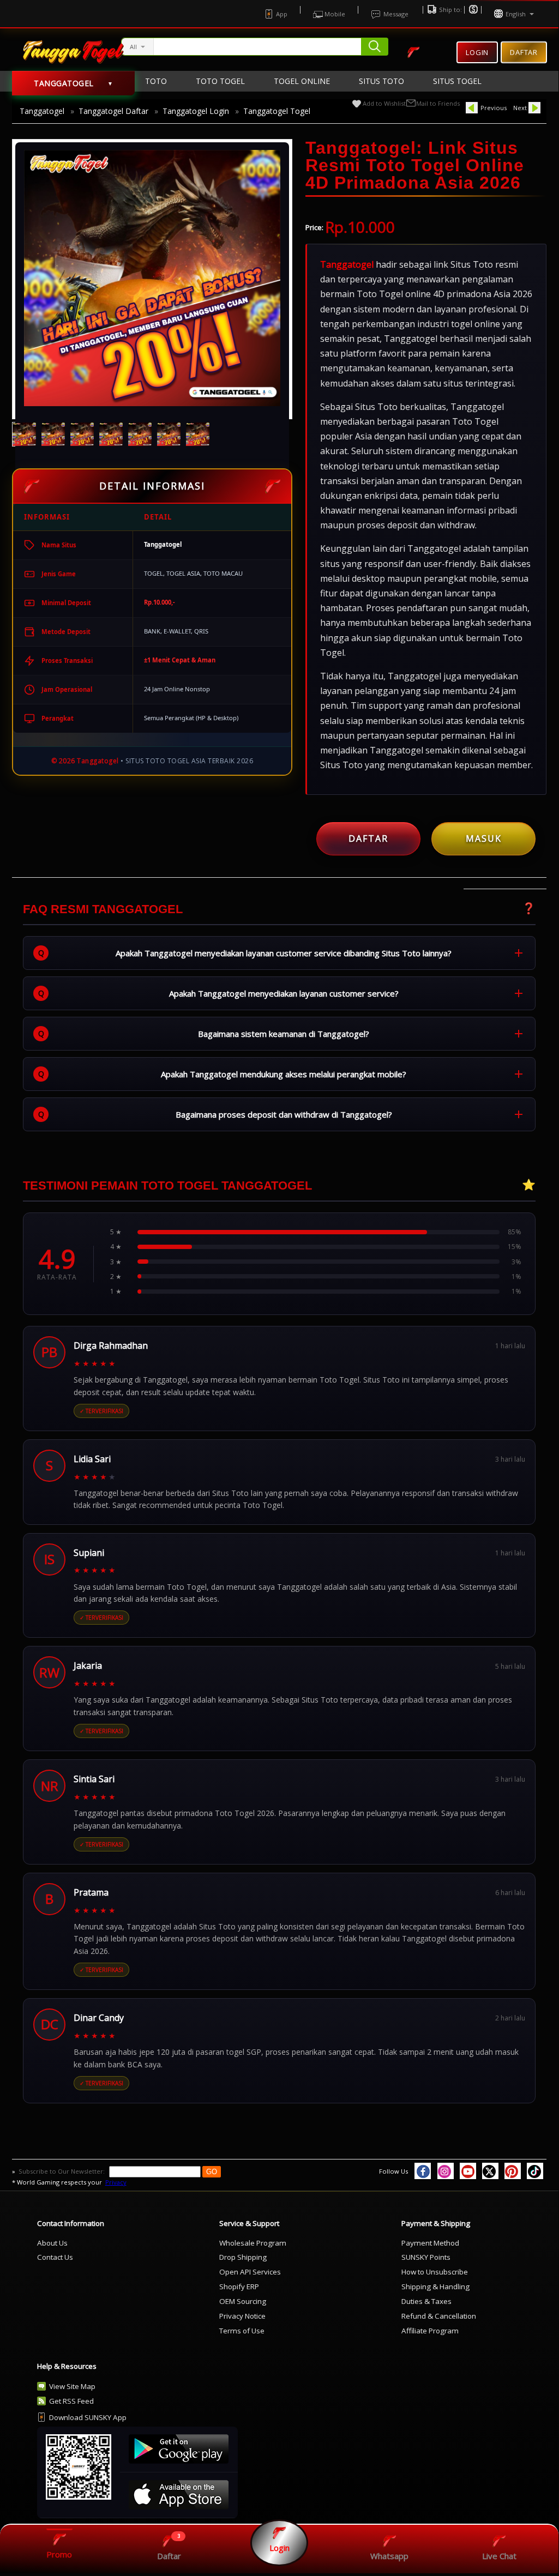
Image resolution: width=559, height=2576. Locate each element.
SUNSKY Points (426, 2257)
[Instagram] (446, 2171)
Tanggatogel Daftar (113, 111)
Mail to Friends (438, 103)
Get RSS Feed (71, 2401)
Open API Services (250, 2272)
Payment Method (430, 2243)
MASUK (484, 838)
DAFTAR (368, 838)
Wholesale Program (253, 2243)
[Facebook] (423, 2171)
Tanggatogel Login (196, 111)
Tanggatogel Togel (277, 111)
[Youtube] (468, 2171)
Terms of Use (242, 2331)
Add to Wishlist (384, 103)
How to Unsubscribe (435, 2272)
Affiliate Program (430, 2331)
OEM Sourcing (243, 2301)
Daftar (524, 49)
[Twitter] (490, 2171)
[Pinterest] (513, 2171)
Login (477, 52)
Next (520, 108)
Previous (494, 108)
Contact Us (55, 2257)
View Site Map (72, 2386)
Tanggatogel (42, 111)
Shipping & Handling (435, 2287)
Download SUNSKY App (88, 2417)
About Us (52, 2243)
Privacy (116, 2182)
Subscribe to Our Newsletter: (62, 2171)
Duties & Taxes (426, 2301)
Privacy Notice (242, 2316)
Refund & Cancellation (439, 2316)
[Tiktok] (535, 2171)
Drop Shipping (243, 2257)
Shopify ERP (239, 2287)
